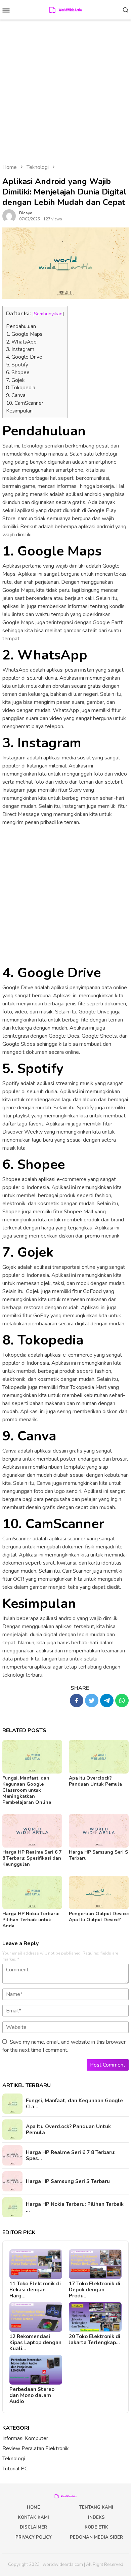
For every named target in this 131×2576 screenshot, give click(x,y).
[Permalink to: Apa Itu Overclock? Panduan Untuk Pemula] (99, 1757)
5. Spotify (17, 365)
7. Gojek (15, 380)
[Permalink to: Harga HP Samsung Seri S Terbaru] (99, 1831)
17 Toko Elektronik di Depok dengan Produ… (95, 2290)
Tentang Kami (96, 2507)
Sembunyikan (48, 314)
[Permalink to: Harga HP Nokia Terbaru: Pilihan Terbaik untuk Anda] (32, 1893)
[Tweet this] (92, 1701)
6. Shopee (18, 372)
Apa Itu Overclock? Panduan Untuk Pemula (95, 1781)
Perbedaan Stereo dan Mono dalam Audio (32, 2395)
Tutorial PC (15, 2469)
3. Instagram (20, 349)
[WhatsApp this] (122, 1701)
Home (33, 2507)
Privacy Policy (34, 2537)
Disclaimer (33, 2527)
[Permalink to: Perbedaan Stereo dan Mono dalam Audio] (36, 2370)
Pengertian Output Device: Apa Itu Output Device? (99, 1917)
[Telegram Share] (107, 1701)
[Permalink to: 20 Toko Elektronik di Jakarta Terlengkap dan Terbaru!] (95, 2317)
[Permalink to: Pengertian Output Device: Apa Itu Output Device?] (99, 1893)
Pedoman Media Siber (96, 2537)
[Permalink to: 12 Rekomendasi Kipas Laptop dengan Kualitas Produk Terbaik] (36, 2317)
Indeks (96, 2517)
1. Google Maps (24, 334)
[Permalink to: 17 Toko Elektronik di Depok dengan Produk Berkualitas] (95, 2264)
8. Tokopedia (21, 388)
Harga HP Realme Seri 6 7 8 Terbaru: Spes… (71, 2155)
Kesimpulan (19, 411)
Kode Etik (96, 2527)
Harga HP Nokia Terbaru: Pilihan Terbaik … (75, 2207)
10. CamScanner (25, 403)
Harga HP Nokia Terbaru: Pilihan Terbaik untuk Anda (31, 1920)
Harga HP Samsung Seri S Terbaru (98, 1855)
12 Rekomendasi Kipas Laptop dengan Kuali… (35, 2342)
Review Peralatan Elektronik (36, 2448)
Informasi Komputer (25, 2438)
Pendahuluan (21, 326)
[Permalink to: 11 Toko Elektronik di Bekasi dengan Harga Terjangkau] (36, 2264)
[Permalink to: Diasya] (9, 216)
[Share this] (77, 1701)
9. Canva (16, 395)
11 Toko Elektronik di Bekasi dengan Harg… (35, 2290)
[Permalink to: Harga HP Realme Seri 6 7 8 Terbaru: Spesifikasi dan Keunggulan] (32, 1831)
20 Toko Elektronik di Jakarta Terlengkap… (95, 2339)
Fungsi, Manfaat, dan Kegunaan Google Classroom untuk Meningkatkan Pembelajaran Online (27, 1790)
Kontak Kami (33, 2517)
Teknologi (14, 2459)
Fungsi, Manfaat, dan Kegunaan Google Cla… (74, 2104)
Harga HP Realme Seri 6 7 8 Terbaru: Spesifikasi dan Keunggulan (32, 1858)
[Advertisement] (65, 88)
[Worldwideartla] (66, 9)
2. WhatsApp (21, 342)
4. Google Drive (24, 357)
